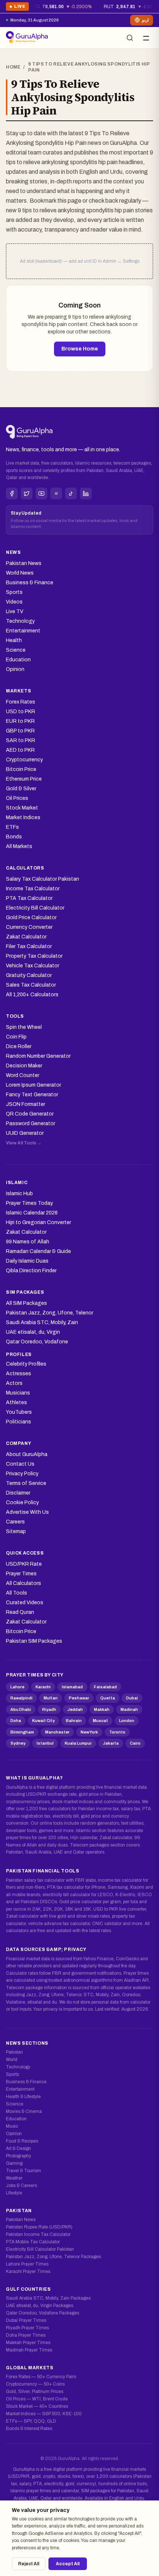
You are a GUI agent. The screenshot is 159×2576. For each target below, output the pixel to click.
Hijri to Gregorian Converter (38, 1222)
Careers (15, 1522)
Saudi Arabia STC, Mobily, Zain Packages (48, 2298)
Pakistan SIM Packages (34, 1641)
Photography (18, 2156)
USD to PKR (21, 712)
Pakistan (14, 2052)
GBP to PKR (20, 731)
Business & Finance (30, 583)
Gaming (14, 2163)
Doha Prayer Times (26, 2335)
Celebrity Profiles (26, 1364)
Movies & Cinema (24, 2111)
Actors (14, 1383)
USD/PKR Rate (24, 1564)
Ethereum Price (24, 779)
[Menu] (146, 38)
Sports (14, 592)
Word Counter (23, 1075)
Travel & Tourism (23, 2171)
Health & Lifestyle (23, 2097)
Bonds (14, 837)
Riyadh (49, 1709)
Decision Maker (24, 1066)
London (127, 1721)
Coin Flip (16, 1037)
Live (17, 8)
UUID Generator (25, 1133)
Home (13, 67)
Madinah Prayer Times (29, 2350)
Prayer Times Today (29, 1203)
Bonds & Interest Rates (29, 2429)
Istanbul (45, 1743)
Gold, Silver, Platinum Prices (35, 2391)
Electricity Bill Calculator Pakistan (40, 2249)
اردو (145, 20)
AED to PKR (20, 750)
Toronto (117, 1732)
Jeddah (75, 1709)
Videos (14, 602)
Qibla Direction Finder (31, 1271)
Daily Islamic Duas (27, 1261)
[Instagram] (56, 493)
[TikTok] (71, 493)
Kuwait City (43, 1721)
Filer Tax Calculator (29, 946)
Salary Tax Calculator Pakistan (43, 879)
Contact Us (20, 1464)
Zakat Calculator (26, 937)
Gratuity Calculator (29, 975)
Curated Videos (25, 1603)
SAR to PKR (21, 740)
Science (16, 650)
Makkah (102, 1709)
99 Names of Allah (28, 1242)
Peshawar (79, 1698)
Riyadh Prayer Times (27, 2328)
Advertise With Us (27, 1512)
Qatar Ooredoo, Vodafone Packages (43, 2313)
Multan (51, 1698)
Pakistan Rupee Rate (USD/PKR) (39, 2227)
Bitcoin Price (21, 769)
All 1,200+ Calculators (32, 995)
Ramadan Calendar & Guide (38, 1251)
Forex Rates (21, 702)
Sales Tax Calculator (31, 985)
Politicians (18, 1422)
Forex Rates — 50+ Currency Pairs (41, 2377)
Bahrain (74, 1721)
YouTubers (19, 1412)
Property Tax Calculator (34, 956)
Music (12, 2126)
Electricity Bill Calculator (35, 908)
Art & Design (18, 2148)
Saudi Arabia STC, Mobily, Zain (42, 1322)
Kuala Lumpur (78, 1743)
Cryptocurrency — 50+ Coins (35, 2384)
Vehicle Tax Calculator (33, 966)
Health (14, 640)
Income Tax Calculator (33, 889)
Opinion (15, 669)
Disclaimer (18, 1493)
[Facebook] (12, 493)
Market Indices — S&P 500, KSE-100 (44, 2414)
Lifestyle (14, 2193)
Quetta (108, 1698)
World (12, 2060)
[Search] (130, 38)
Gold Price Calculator (31, 918)
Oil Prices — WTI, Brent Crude (37, 2399)
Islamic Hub (19, 1194)
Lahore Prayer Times (27, 2264)
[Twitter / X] (27, 493)
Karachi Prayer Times (28, 2271)
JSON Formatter (26, 1104)
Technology (20, 621)
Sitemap (16, 1531)
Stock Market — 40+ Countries (37, 2406)
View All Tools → (24, 1143)
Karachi (43, 1687)
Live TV (15, 611)
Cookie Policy (22, 1503)
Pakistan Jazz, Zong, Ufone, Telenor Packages (53, 2257)
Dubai (132, 1698)
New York (89, 1732)
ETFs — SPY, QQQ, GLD (31, 2421)
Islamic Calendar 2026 (32, 1213)
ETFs (12, 827)
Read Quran (20, 1612)
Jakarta (111, 1743)
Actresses (18, 1374)
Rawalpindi (21, 1698)
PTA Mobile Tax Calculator (33, 2242)
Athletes (16, 1402)
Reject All (29, 2564)
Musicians (18, 1393)
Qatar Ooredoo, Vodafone (37, 1342)
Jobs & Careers (21, 2186)
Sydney (18, 1743)
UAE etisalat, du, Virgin (33, 1332)
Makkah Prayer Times (28, 2343)
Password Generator (31, 1124)
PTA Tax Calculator (29, 898)
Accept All (68, 2564)
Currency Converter (29, 927)
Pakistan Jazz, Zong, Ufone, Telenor (50, 1313)
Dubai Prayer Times (26, 2320)
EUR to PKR (20, 721)
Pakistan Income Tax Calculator (38, 2234)
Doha (16, 1721)
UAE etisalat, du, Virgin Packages (40, 2306)
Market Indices (23, 817)
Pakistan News (24, 563)
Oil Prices (17, 798)
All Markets (19, 846)
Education (18, 660)
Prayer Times (21, 1574)
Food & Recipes (22, 2141)
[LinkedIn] (86, 493)
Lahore (17, 1687)
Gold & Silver (21, 789)
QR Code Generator (30, 1114)
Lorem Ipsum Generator (33, 1085)
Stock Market (22, 808)
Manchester (57, 1732)
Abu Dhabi (21, 1709)
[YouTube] (41, 493)
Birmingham (22, 1732)
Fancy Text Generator (32, 1095)
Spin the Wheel (24, 1027)
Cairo (135, 1743)
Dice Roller (19, 1046)
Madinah (129, 1709)
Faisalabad (105, 1687)
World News (20, 573)
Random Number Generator (38, 1056)
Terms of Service (26, 1483)
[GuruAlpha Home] (29, 432)
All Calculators (23, 1583)
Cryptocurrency (24, 760)
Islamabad (72, 1687)
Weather (14, 2178)
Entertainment (23, 631)
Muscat (100, 1721)
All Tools (16, 1593)
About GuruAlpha (27, 1454)
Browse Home (80, 349)
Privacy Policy (22, 1474)
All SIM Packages (26, 1303)
